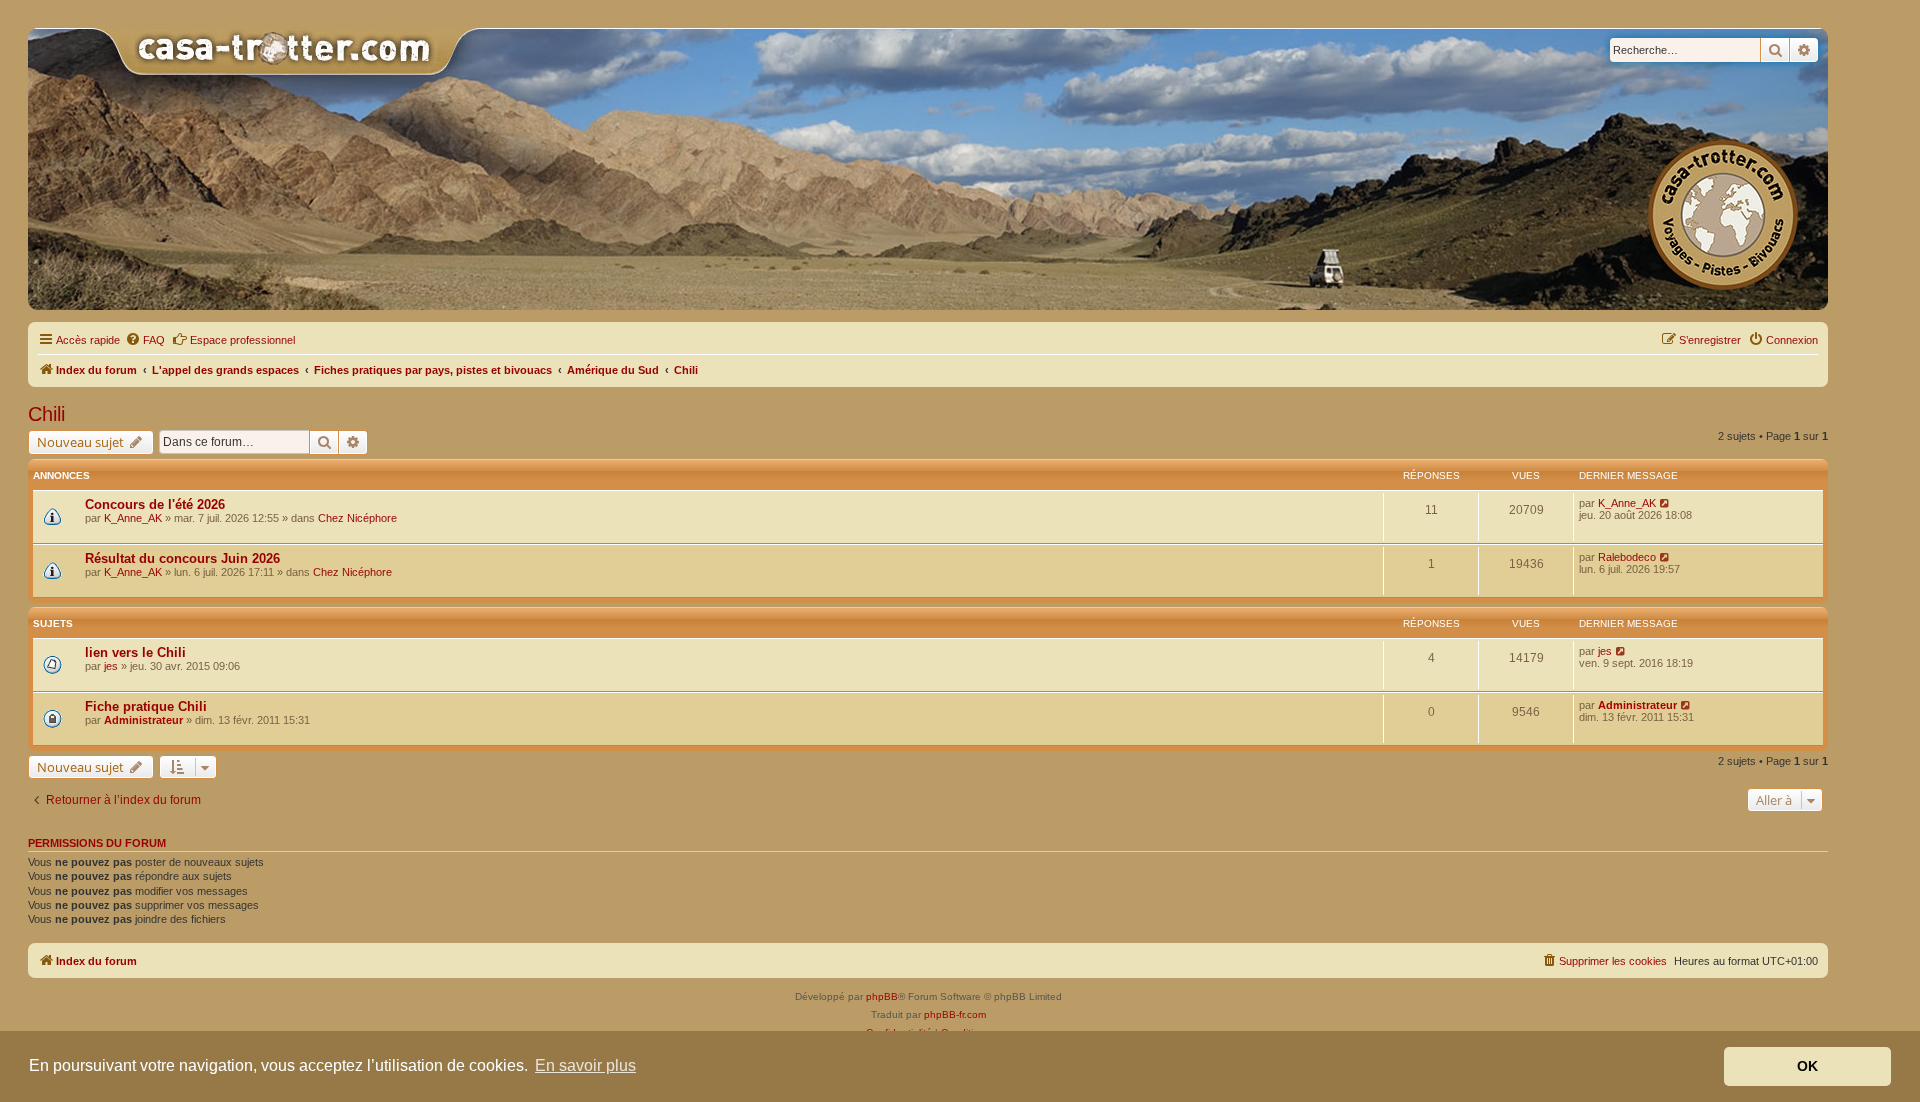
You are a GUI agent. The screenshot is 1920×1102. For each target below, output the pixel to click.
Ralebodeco (1627, 557)
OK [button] (1807, 1066)
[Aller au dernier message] (1665, 503)
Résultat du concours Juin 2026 (182, 558)
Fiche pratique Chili (146, 706)
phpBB (882, 996)
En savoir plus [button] (585, 1065)
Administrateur (143, 720)
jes (111, 666)
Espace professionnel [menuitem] (242, 340)
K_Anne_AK (133, 518)
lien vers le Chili (135, 652)
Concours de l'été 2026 (155, 504)
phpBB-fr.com (955, 1014)
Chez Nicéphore (357, 518)
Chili (46, 414)
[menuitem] (145, 340)
